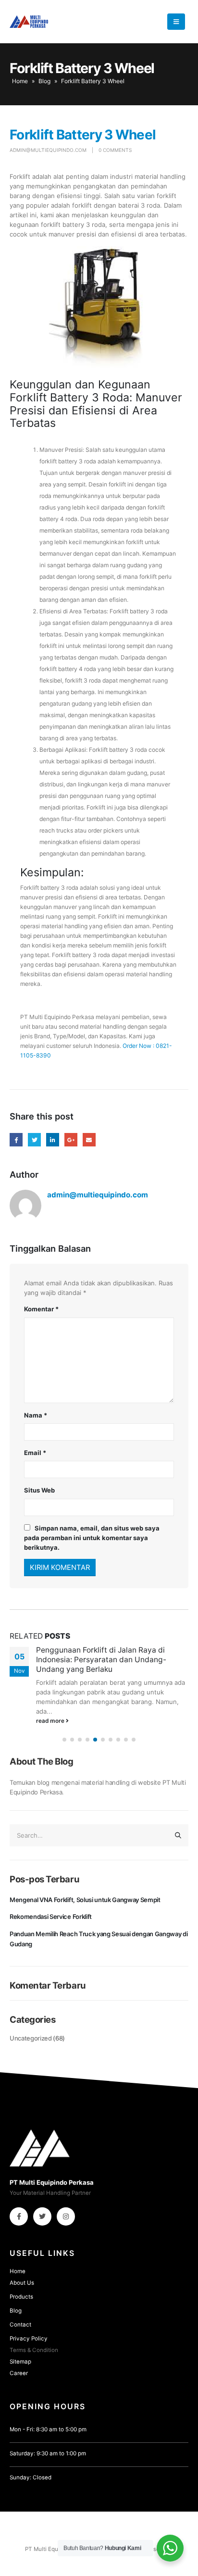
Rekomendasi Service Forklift (51, 1916)
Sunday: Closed (31, 2477)
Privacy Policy (29, 2339)
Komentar (41, 1309)
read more (51, 1721)
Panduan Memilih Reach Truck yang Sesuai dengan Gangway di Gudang (99, 1939)
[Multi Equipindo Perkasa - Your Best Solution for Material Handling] (29, 22)
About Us (22, 2283)
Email (89, 1139)
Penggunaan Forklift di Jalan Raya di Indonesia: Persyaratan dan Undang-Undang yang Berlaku (101, 1660)
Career (19, 2373)
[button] (64, 1740)
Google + (71, 1139)
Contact (20, 2325)
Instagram (66, 2216)
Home (20, 81)
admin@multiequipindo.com (48, 150)
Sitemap (20, 2362)
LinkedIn (53, 1139)
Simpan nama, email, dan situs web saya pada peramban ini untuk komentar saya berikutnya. (92, 1538)
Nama (36, 1415)
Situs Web (39, 1490)
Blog (44, 81)
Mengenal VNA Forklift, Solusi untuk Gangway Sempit (85, 1900)
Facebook (16, 1139)
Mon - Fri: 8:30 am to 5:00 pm (48, 2429)
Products (21, 2297)
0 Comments (115, 150)
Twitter (34, 1139)
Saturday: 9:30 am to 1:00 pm (48, 2453)
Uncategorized (31, 2038)
